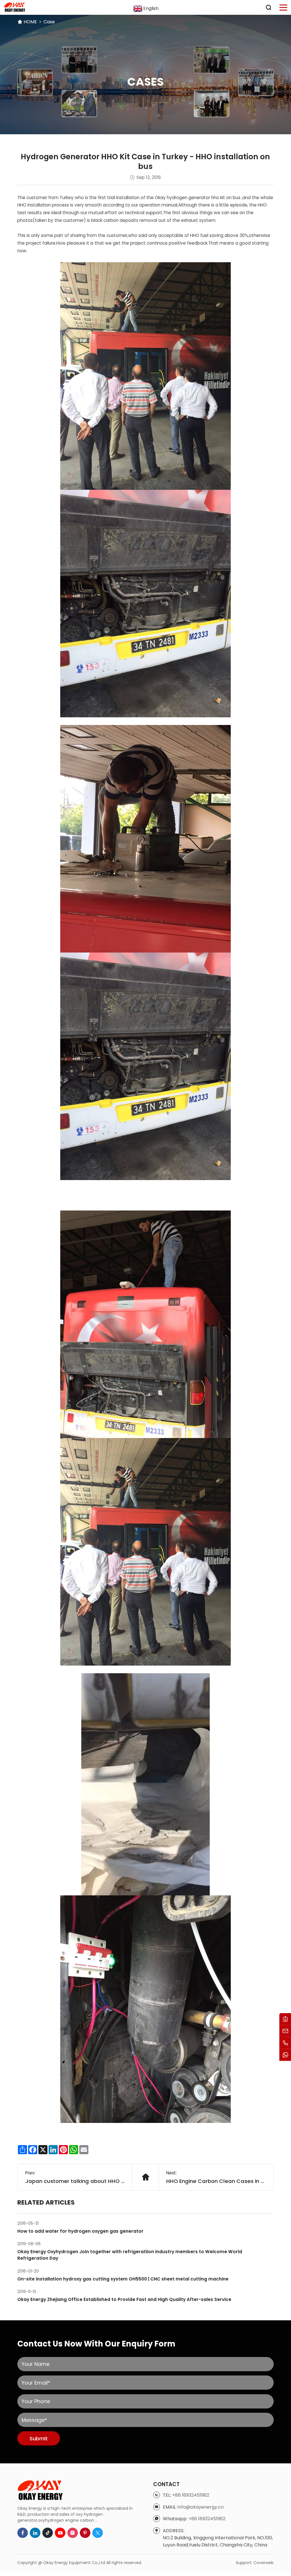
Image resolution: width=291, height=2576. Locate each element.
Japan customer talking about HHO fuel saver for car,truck (75, 2181)
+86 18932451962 (191, 2495)
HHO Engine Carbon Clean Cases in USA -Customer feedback (216, 2181)
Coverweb (264, 2563)
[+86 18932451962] (285, 2043)
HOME (30, 22)
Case (49, 22)
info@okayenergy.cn (201, 2507)
